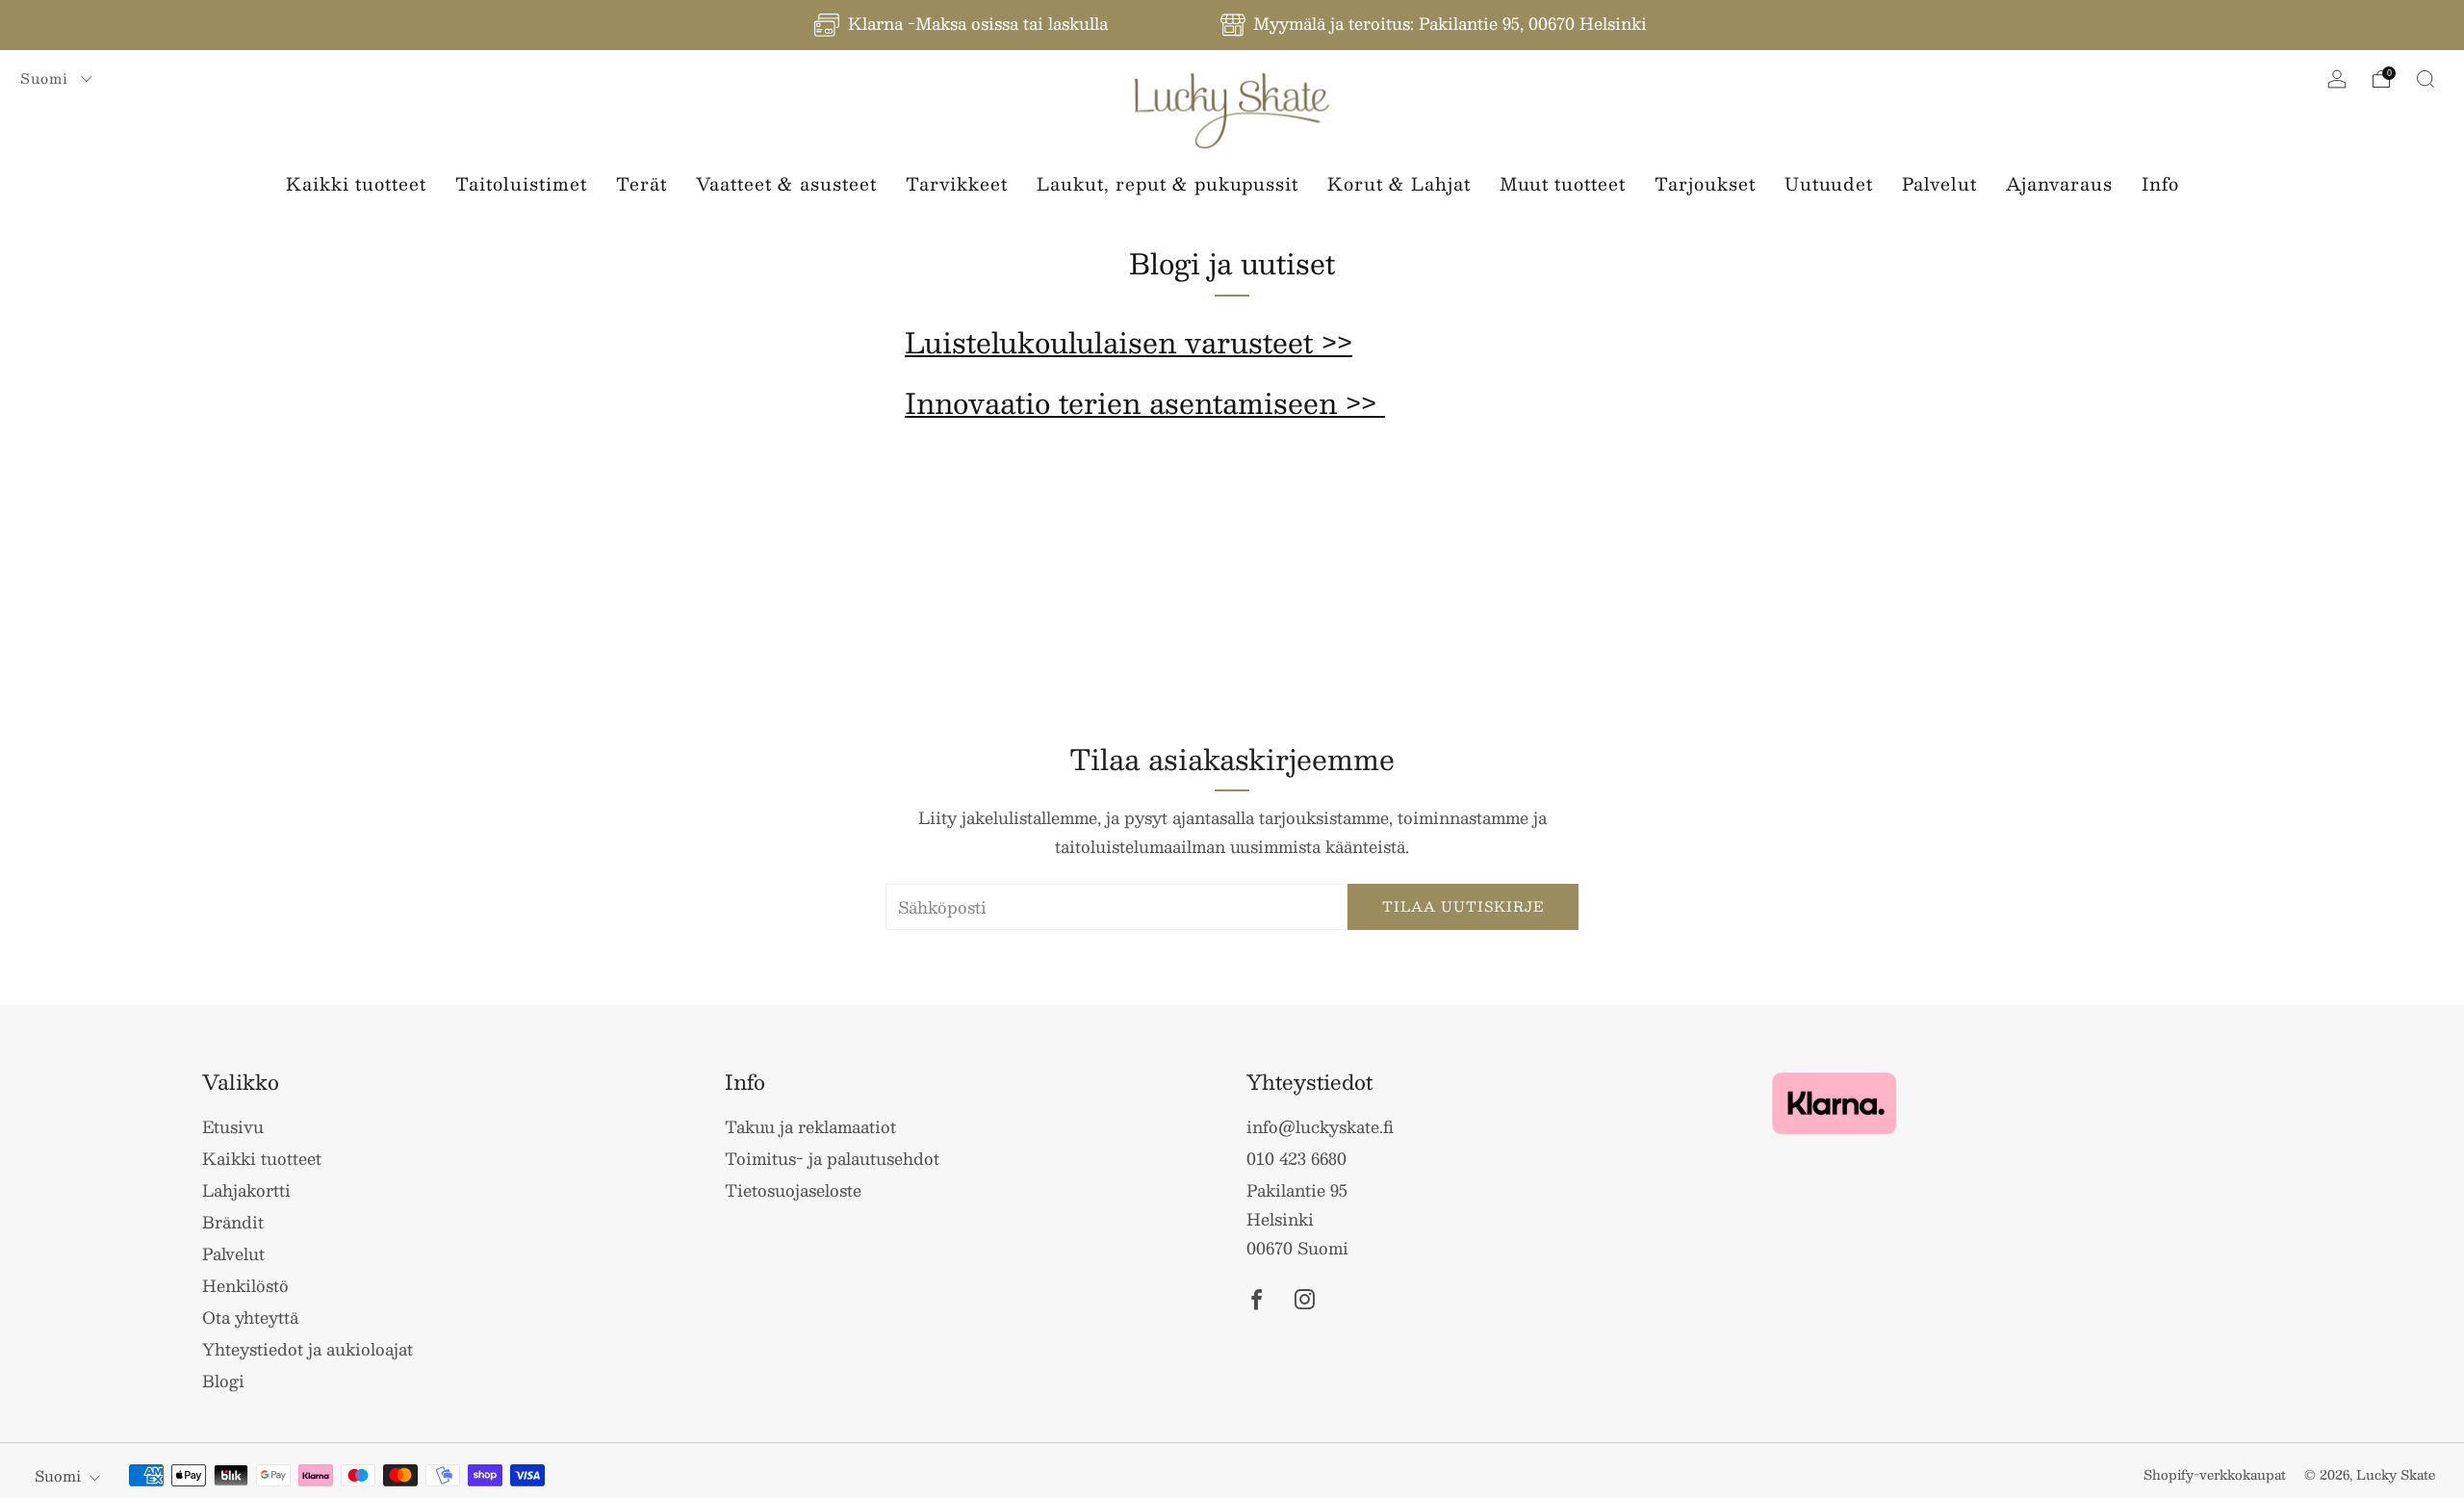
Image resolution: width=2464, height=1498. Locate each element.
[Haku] (2425, 79)
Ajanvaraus (2059, 184)
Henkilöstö (245, 1285)
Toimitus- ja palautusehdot (832, 1158)
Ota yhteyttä (250, 1317)
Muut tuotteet (1563, 184)
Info (2160, 184)
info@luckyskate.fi (1320, 1126)
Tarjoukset (1705, 184)
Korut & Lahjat (1399, 184)
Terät (642, 184)
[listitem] (962, 25)
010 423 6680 (1296, 1158)
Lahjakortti (246, 1190)
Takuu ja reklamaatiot (810, 1126)
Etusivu (233, 1126)
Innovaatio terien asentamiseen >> (1145, 402)
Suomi (47, 78)
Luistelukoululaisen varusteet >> (1129, 342)
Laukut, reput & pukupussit (1168, 184)
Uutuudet (1829, 184)
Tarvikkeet (957, 184)
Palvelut (1939, 184)
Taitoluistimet (521, 184)
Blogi (223, 1381)
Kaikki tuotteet (356, 184)
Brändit (233, 1222)
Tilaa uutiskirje (1463, 906)
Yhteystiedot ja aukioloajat (308, 1349)
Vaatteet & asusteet (786, 184)
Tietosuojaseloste (793, 1190)
